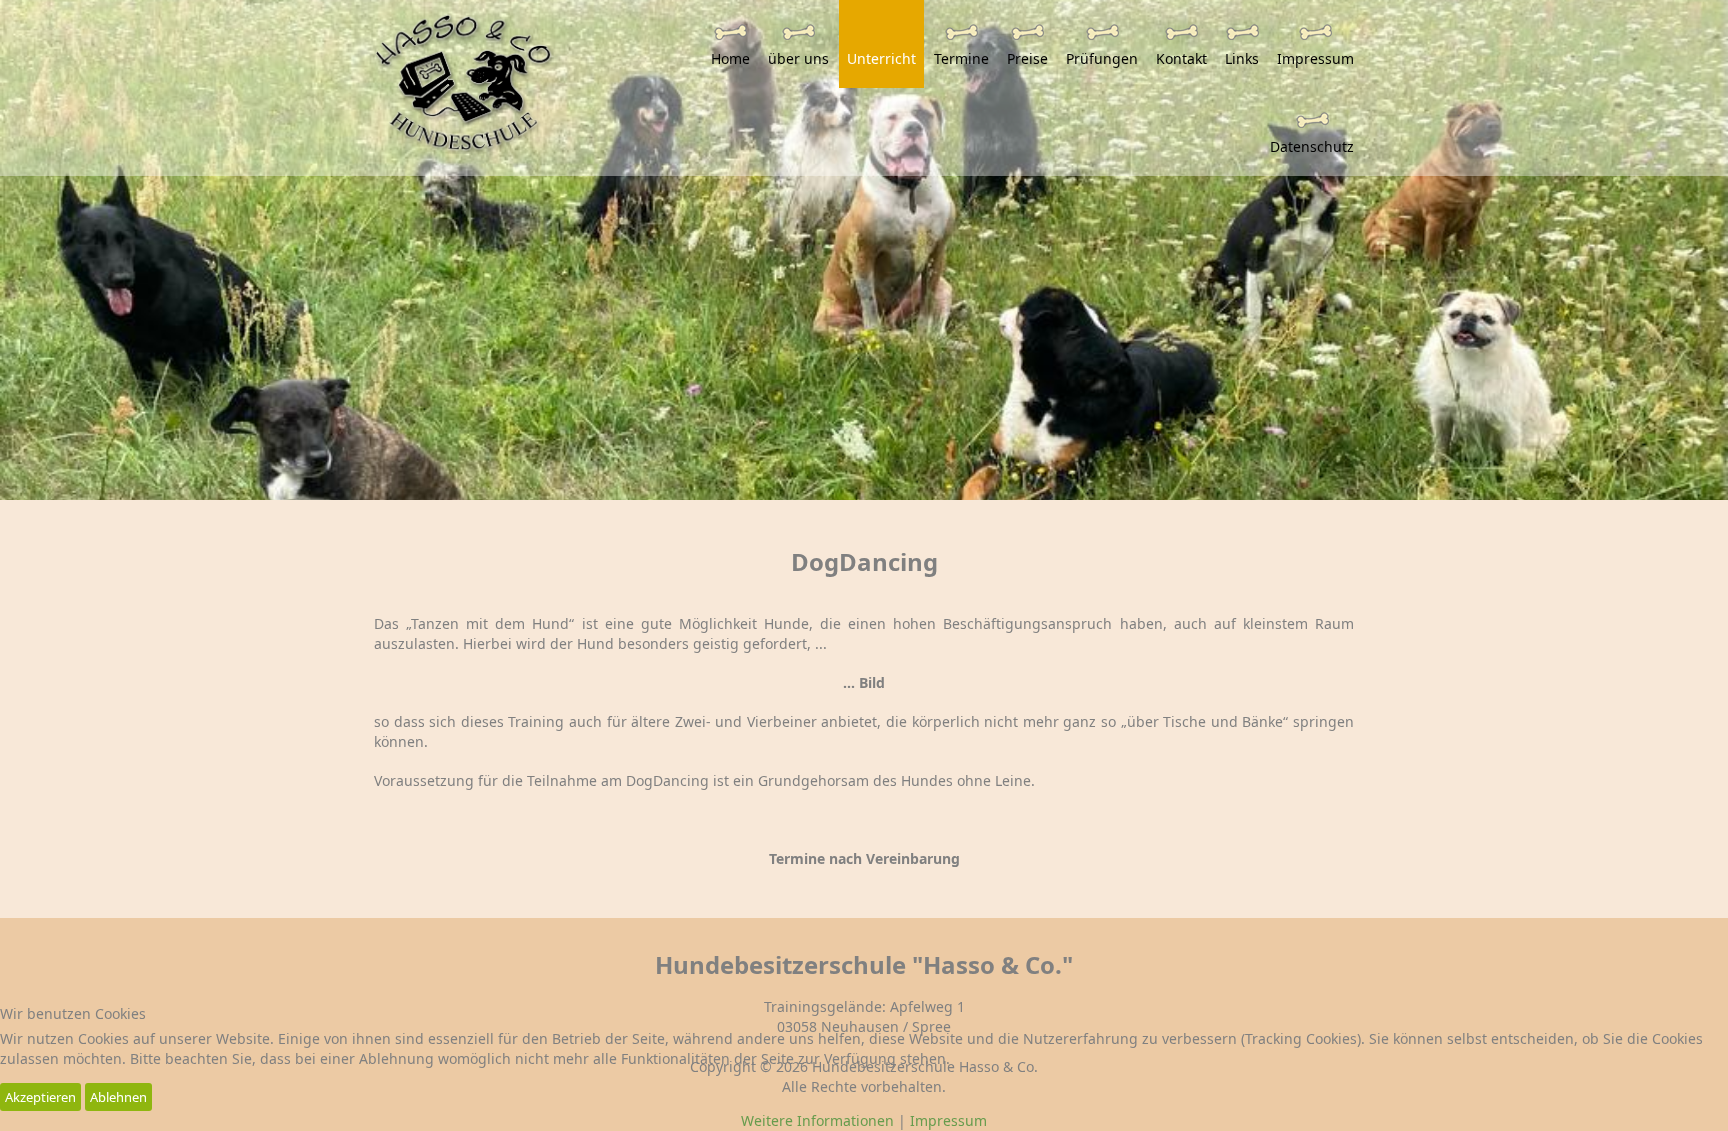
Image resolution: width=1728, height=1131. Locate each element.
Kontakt (1181, 58)
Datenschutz (1312, 146)
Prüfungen (1102, 58)
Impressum (1315, 58)
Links (1242, 58)
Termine (961, 58)
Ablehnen (118, 1097)
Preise (1027, 58)
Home (730, 58)
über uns (798, 58)
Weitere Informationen (817, 1120)
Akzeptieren (40, 1097)
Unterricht (881, 58)
